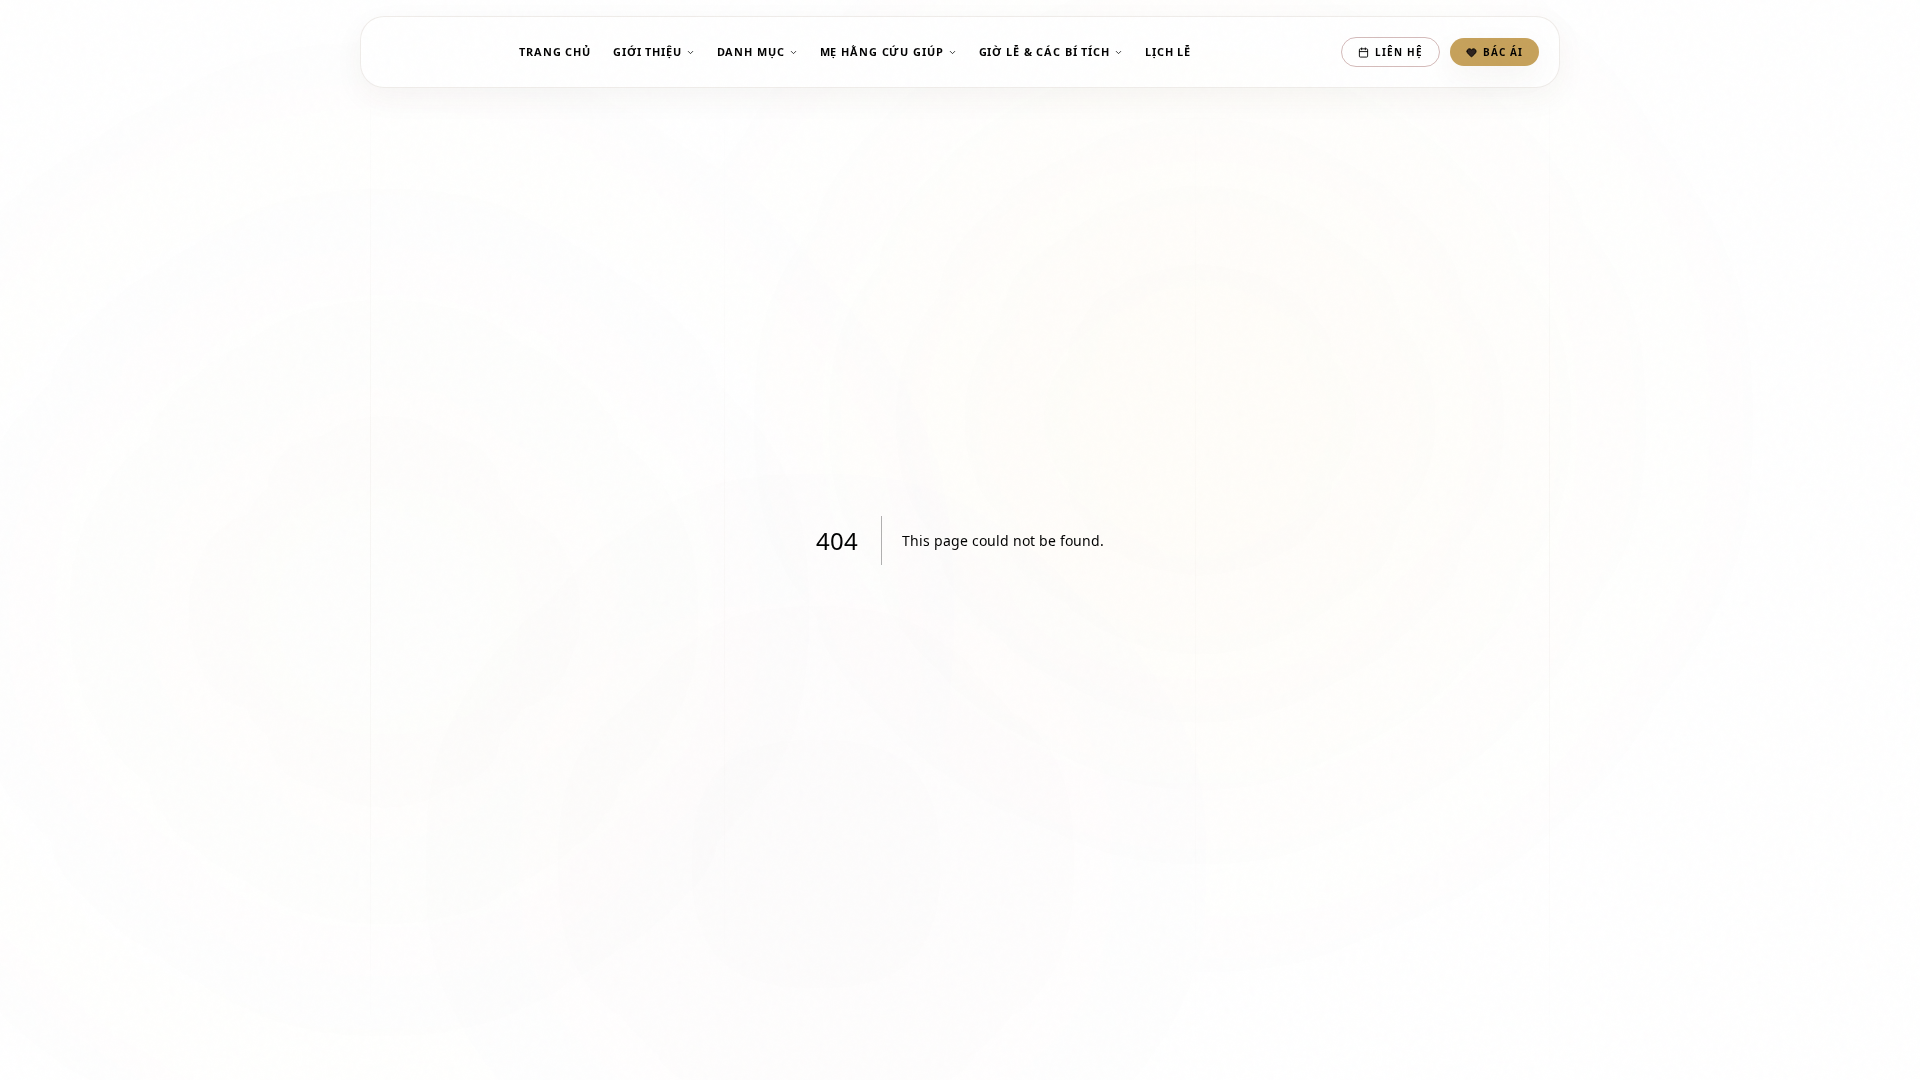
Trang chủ (555, 51)
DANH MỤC (751, 51)
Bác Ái (1503, 52)
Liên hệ (1399, 52)
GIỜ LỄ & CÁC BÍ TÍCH (1044, 51)
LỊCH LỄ (1168, 51)
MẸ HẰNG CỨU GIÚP (882, 51)
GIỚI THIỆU (647, 51)
